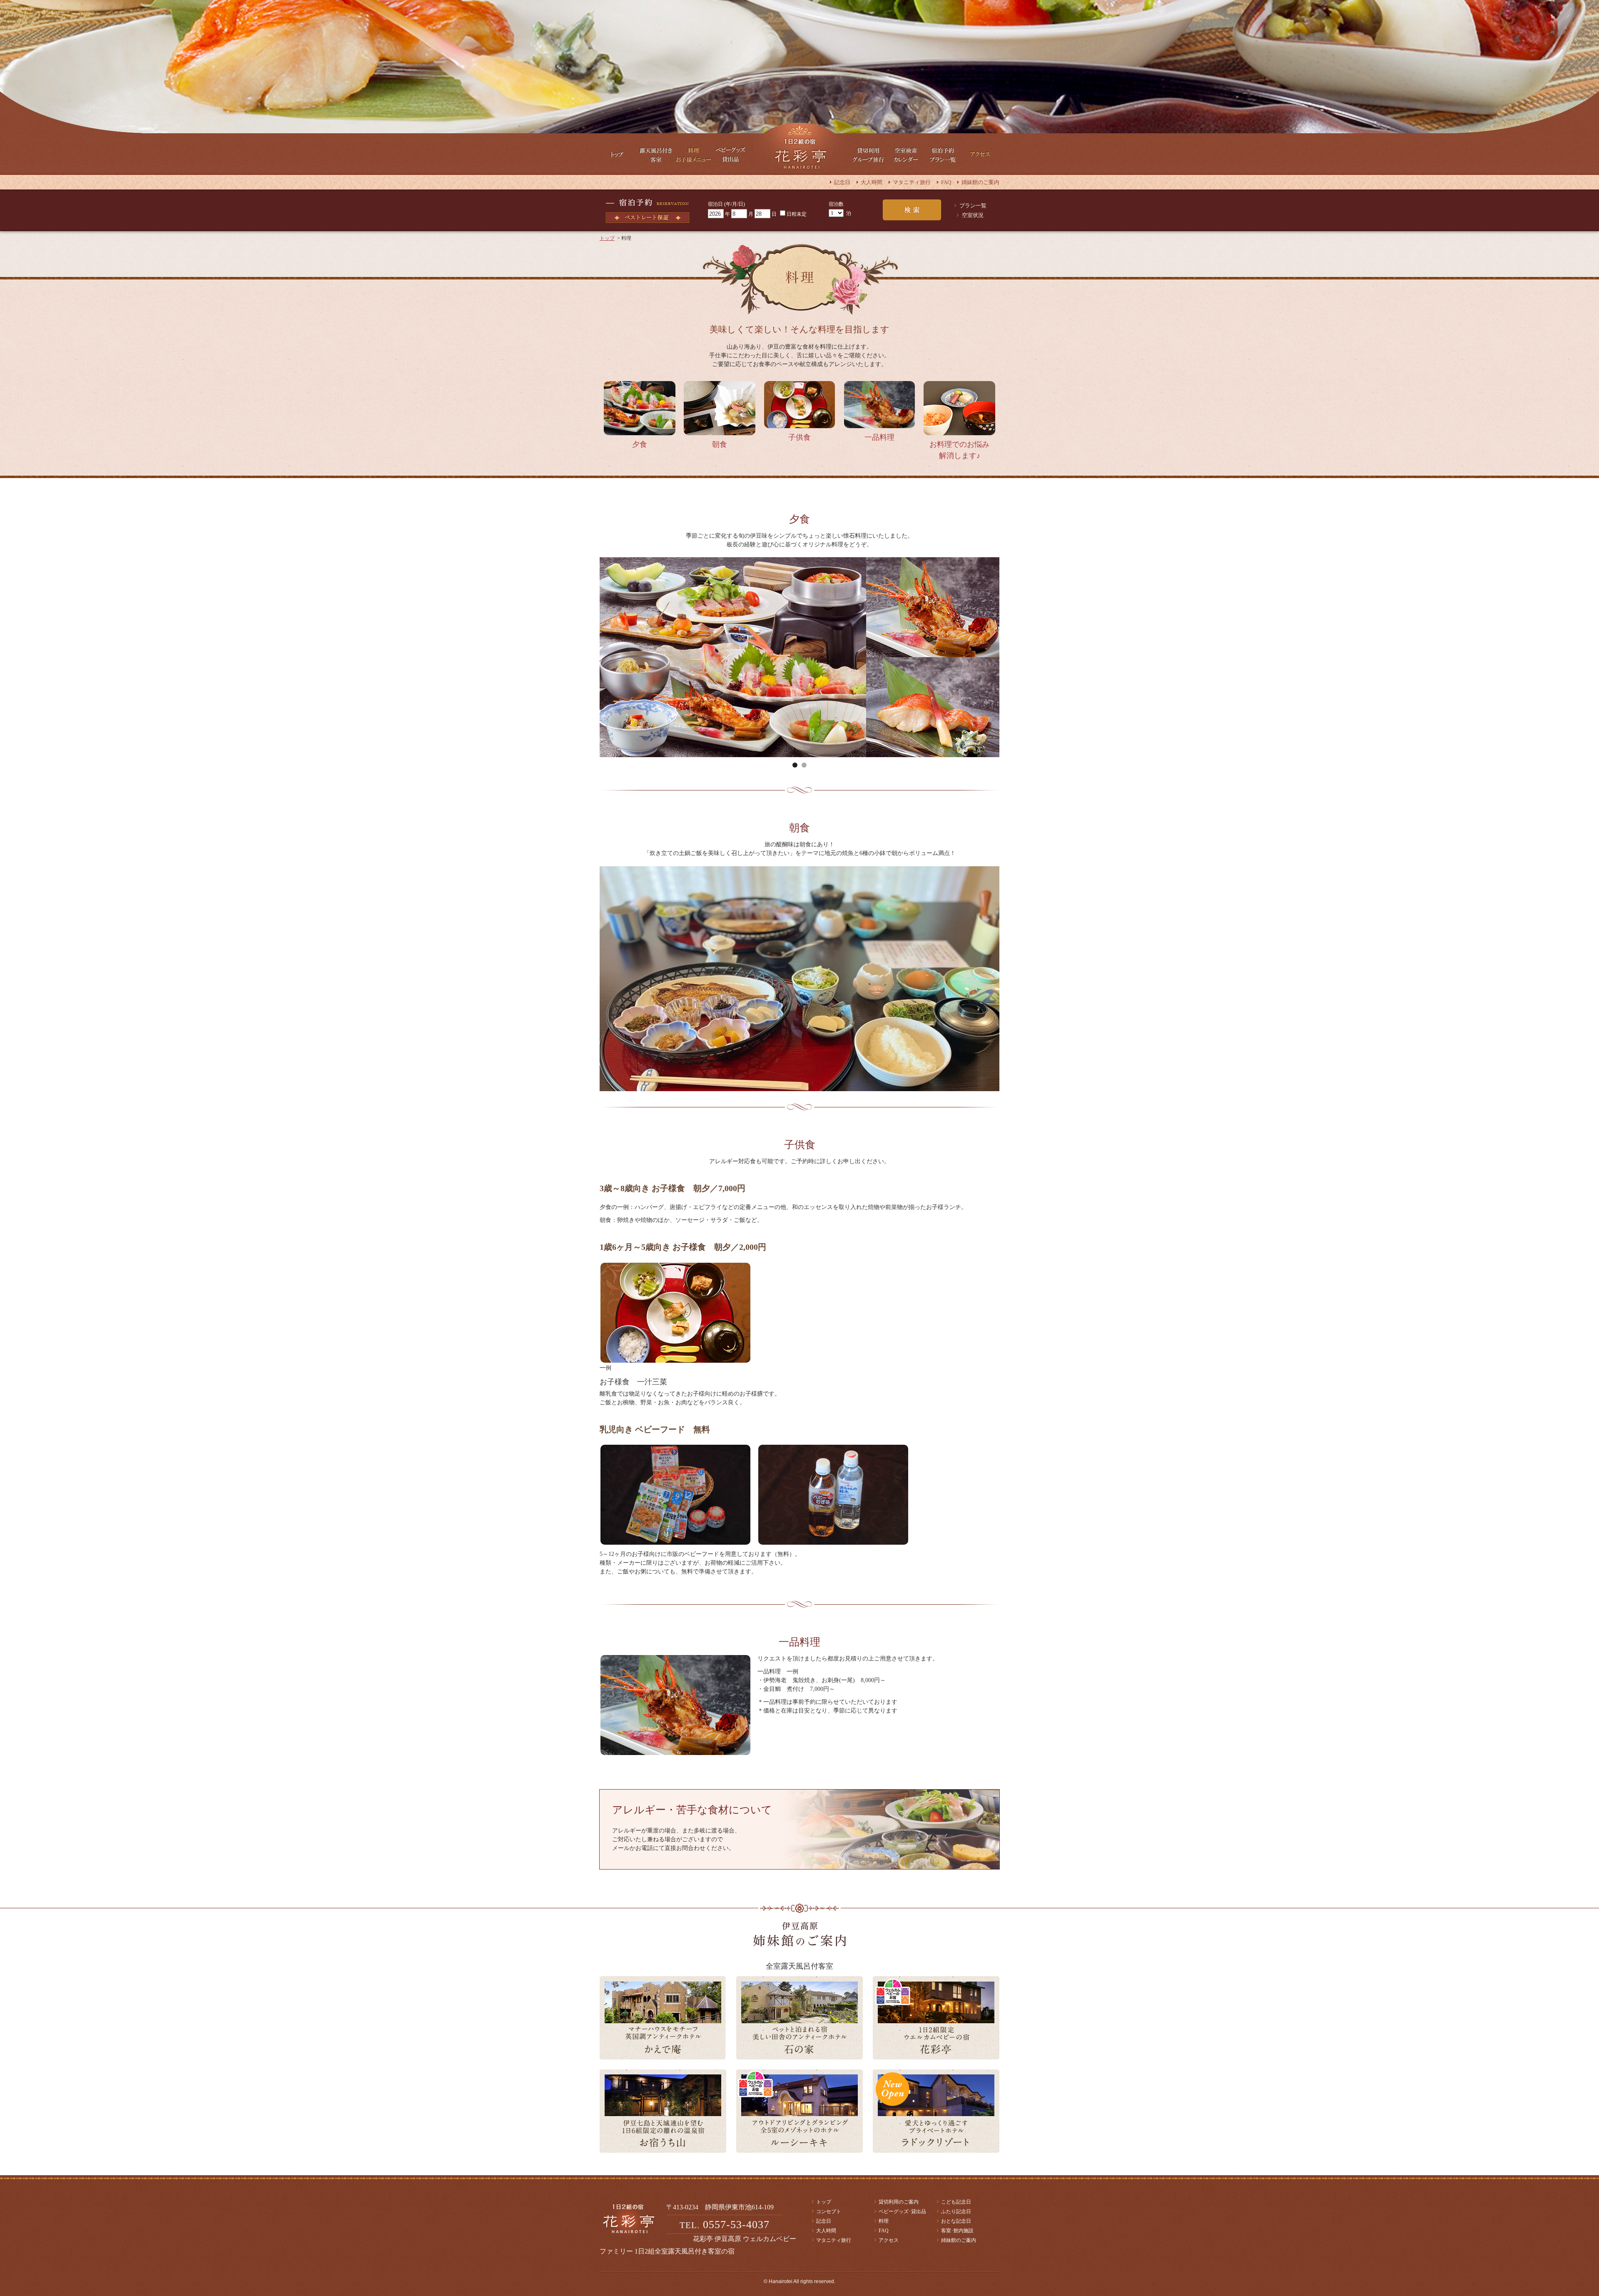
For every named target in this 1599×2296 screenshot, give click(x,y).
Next (806, 665)
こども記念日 (956, 2202)
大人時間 (872, 182)
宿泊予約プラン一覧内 (943, 154)
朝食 (720, 444)
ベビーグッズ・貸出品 (731, 154)
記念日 (842, 182)
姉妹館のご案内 (980, 182)
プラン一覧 (973, 206)
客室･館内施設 (957, 2231)
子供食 (799, 437)
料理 (884, 2221)
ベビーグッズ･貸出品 (902, 2211)
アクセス (981, 154)
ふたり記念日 (956, 2211)
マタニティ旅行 (912, 182)
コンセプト (829, 2211)
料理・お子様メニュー (693, 154)
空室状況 (973, 215)
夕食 (640, 444)
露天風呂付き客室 (656, 154)
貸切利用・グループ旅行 (868, 154)
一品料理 (879, 437)
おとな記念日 (956, 2221)
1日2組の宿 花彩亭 (799, 148)
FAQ (946, 182)
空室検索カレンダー (906, 154)
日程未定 (797, 214)
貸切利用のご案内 (899, 2202)
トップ (618, 154)
